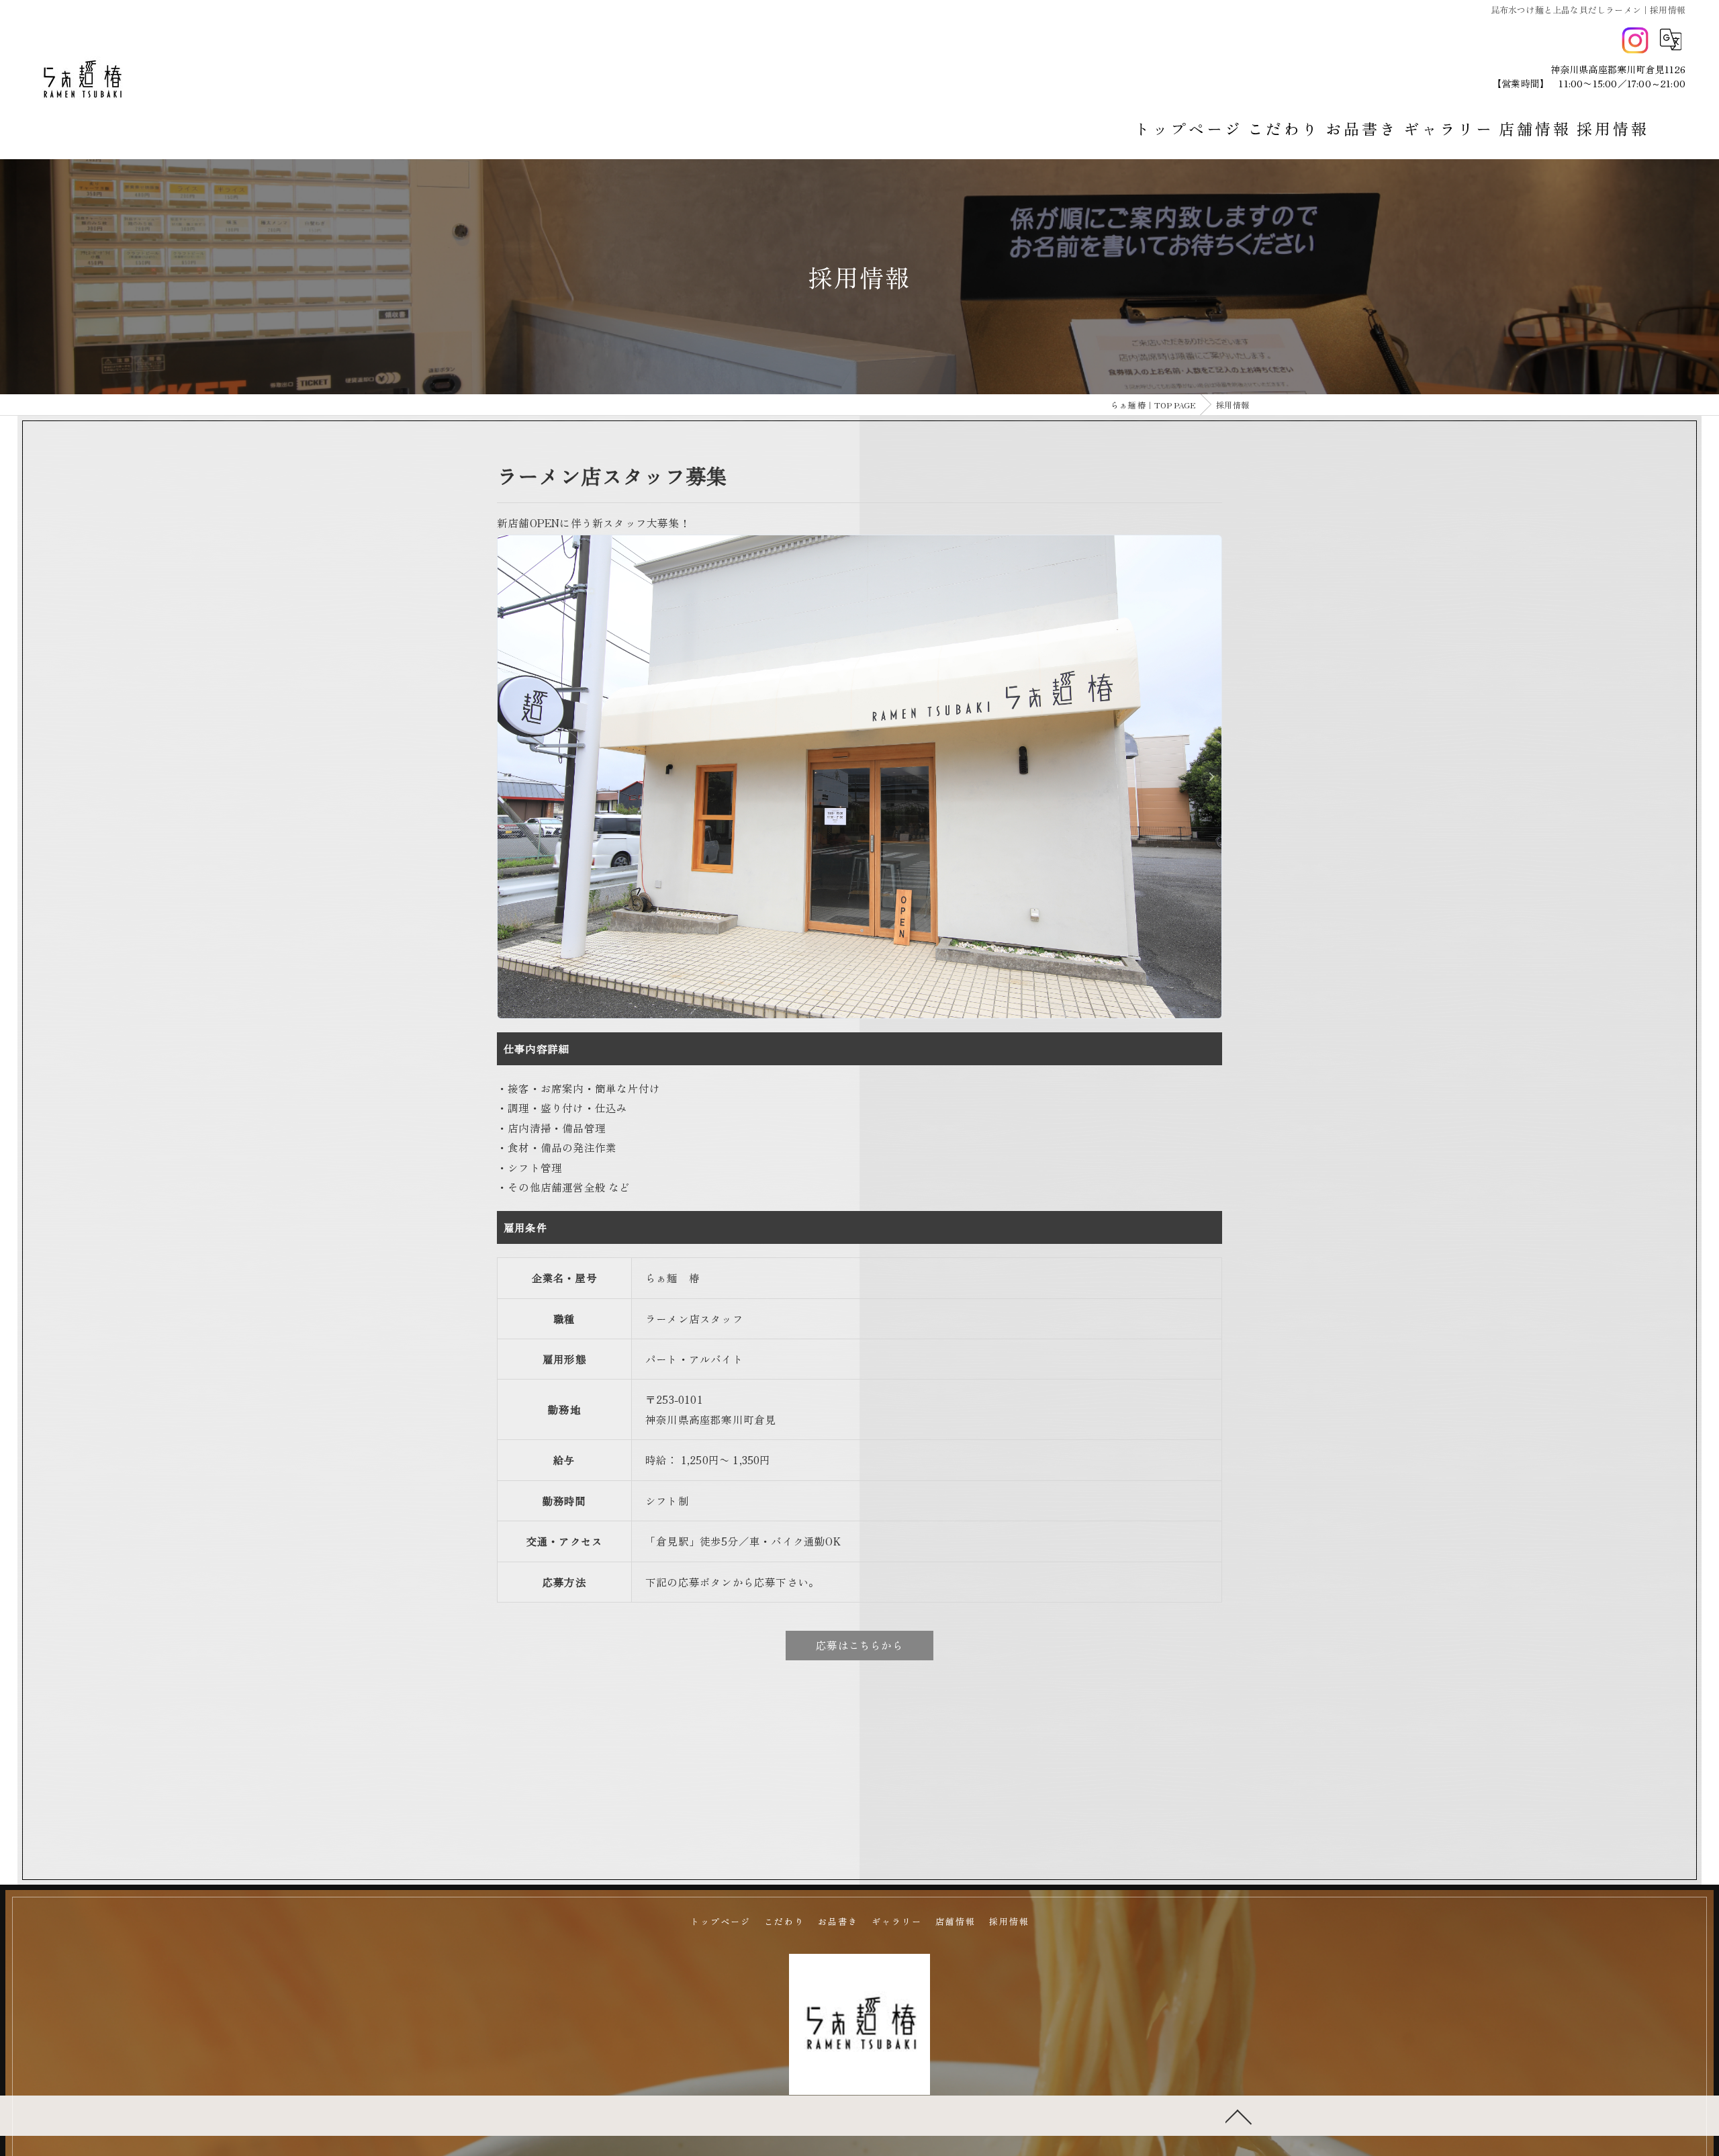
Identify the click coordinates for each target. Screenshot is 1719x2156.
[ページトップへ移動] (1239, 2116)
